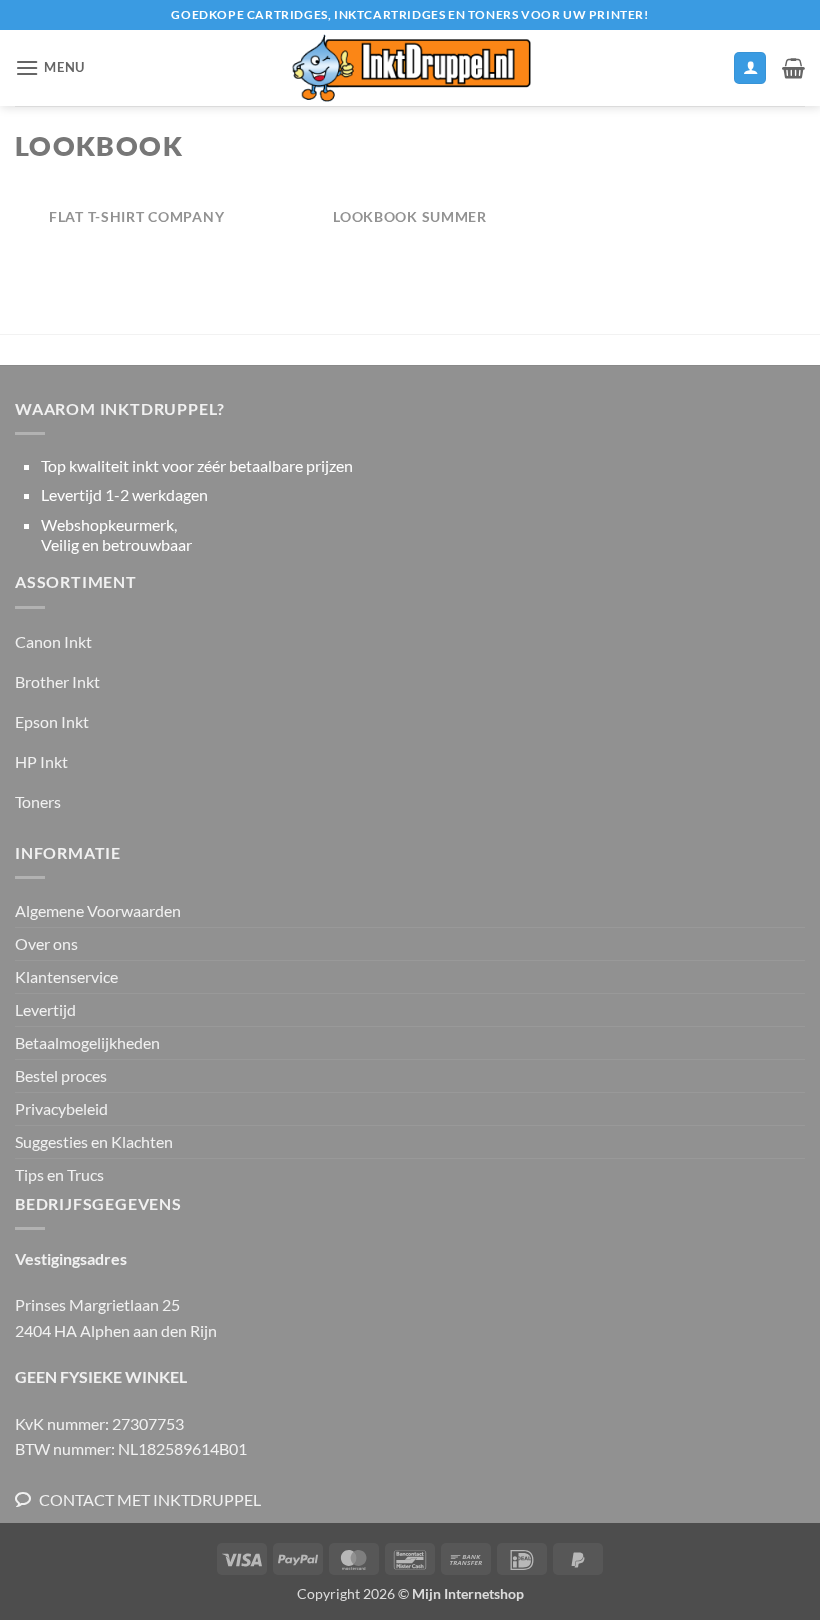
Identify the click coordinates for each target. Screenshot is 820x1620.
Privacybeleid (61, 1108)
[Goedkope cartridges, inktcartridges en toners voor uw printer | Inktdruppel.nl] (410, 68)
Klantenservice (66, 976)
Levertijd (45, 1009)
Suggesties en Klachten (94, 1141)
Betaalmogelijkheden (87, 1042)
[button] (50, 67)
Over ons (46, 943)
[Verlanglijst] (709, 73)
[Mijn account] (750, 68)
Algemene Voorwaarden (98, 910)
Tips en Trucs (59, 1174)
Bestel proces (61, 1075)
